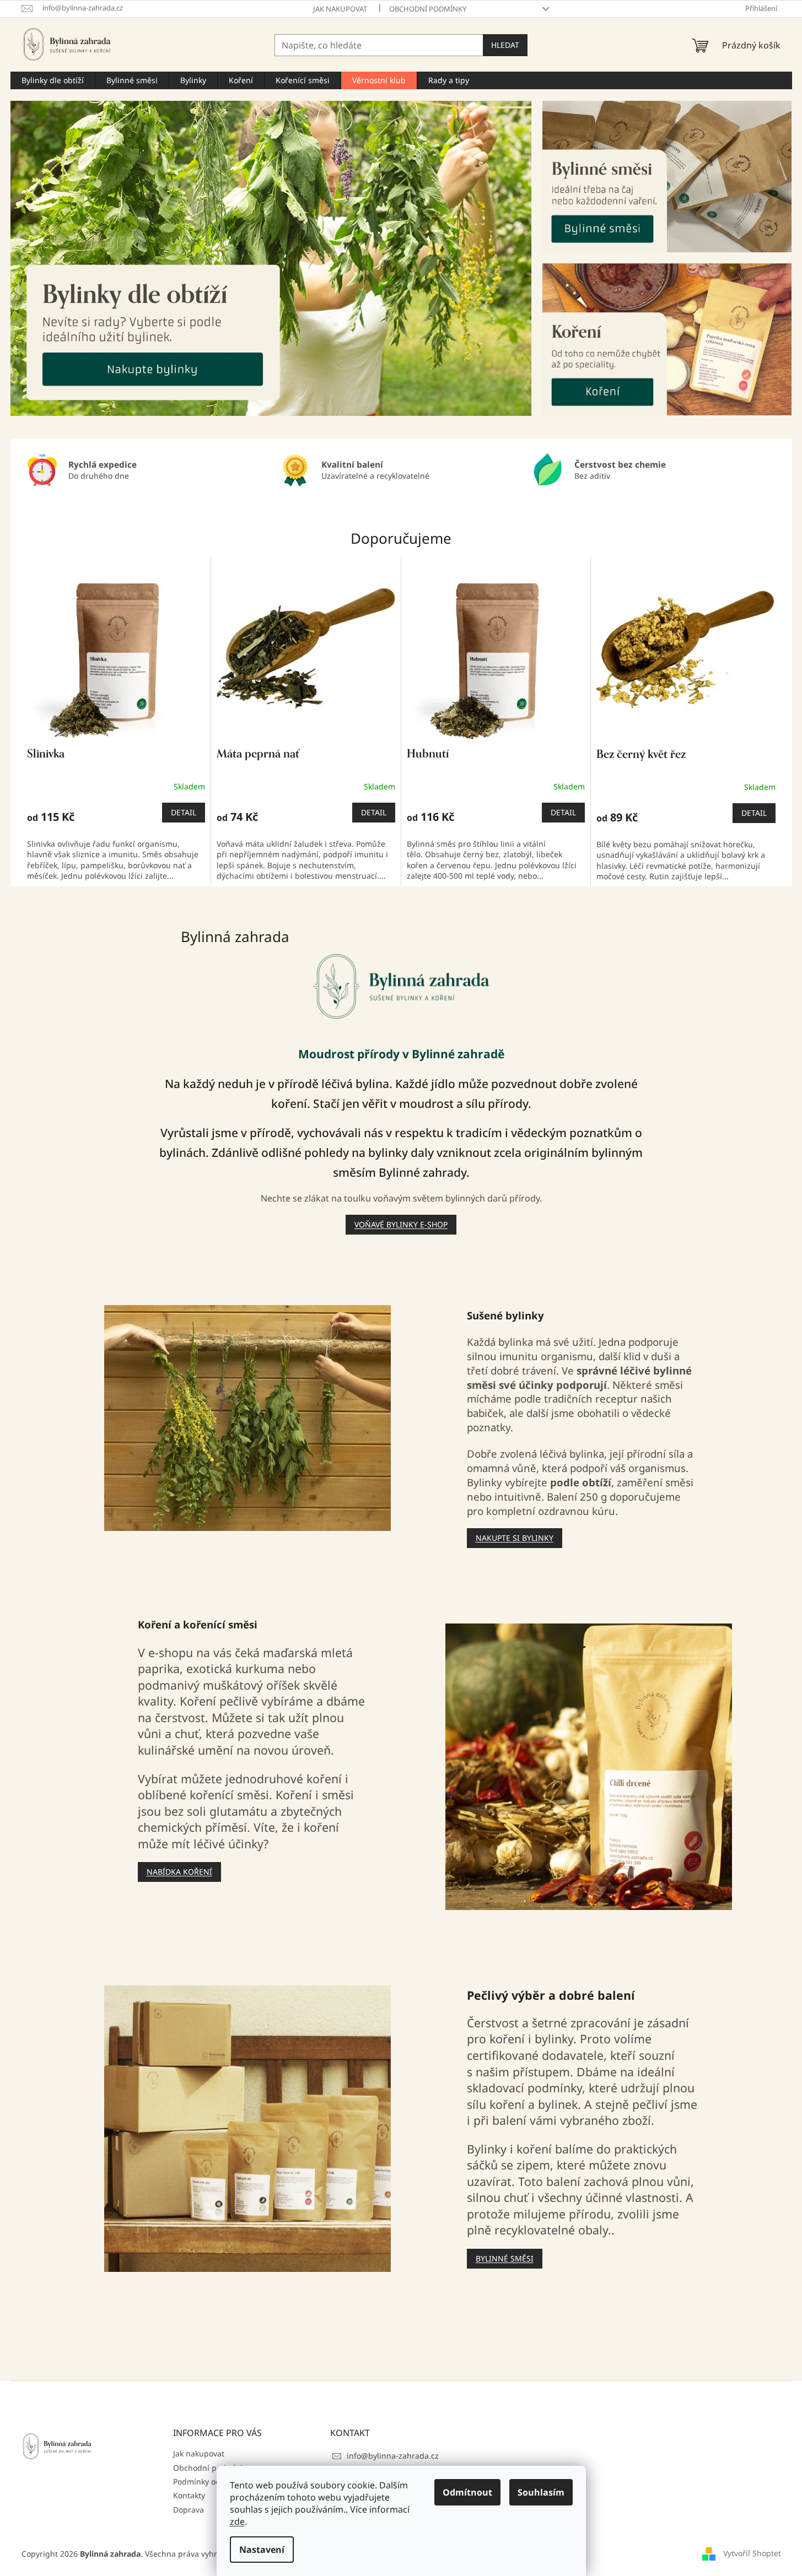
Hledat (505, 45)
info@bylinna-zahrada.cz (393, 2456)
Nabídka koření (179, 1872)
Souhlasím (541, 2492)
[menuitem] (53, 80)
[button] (50, 258)
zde (237, 2521)
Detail (184, 812)
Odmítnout (467, 2492)
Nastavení (262, 2550)
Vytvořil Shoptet (752, 2553)
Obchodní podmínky (428, 9)
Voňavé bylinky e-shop (401, 1224)
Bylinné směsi (505, 2258)
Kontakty (189, 2495)
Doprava (189, 2510)
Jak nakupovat (340, 9)
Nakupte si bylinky (515, 1538)
